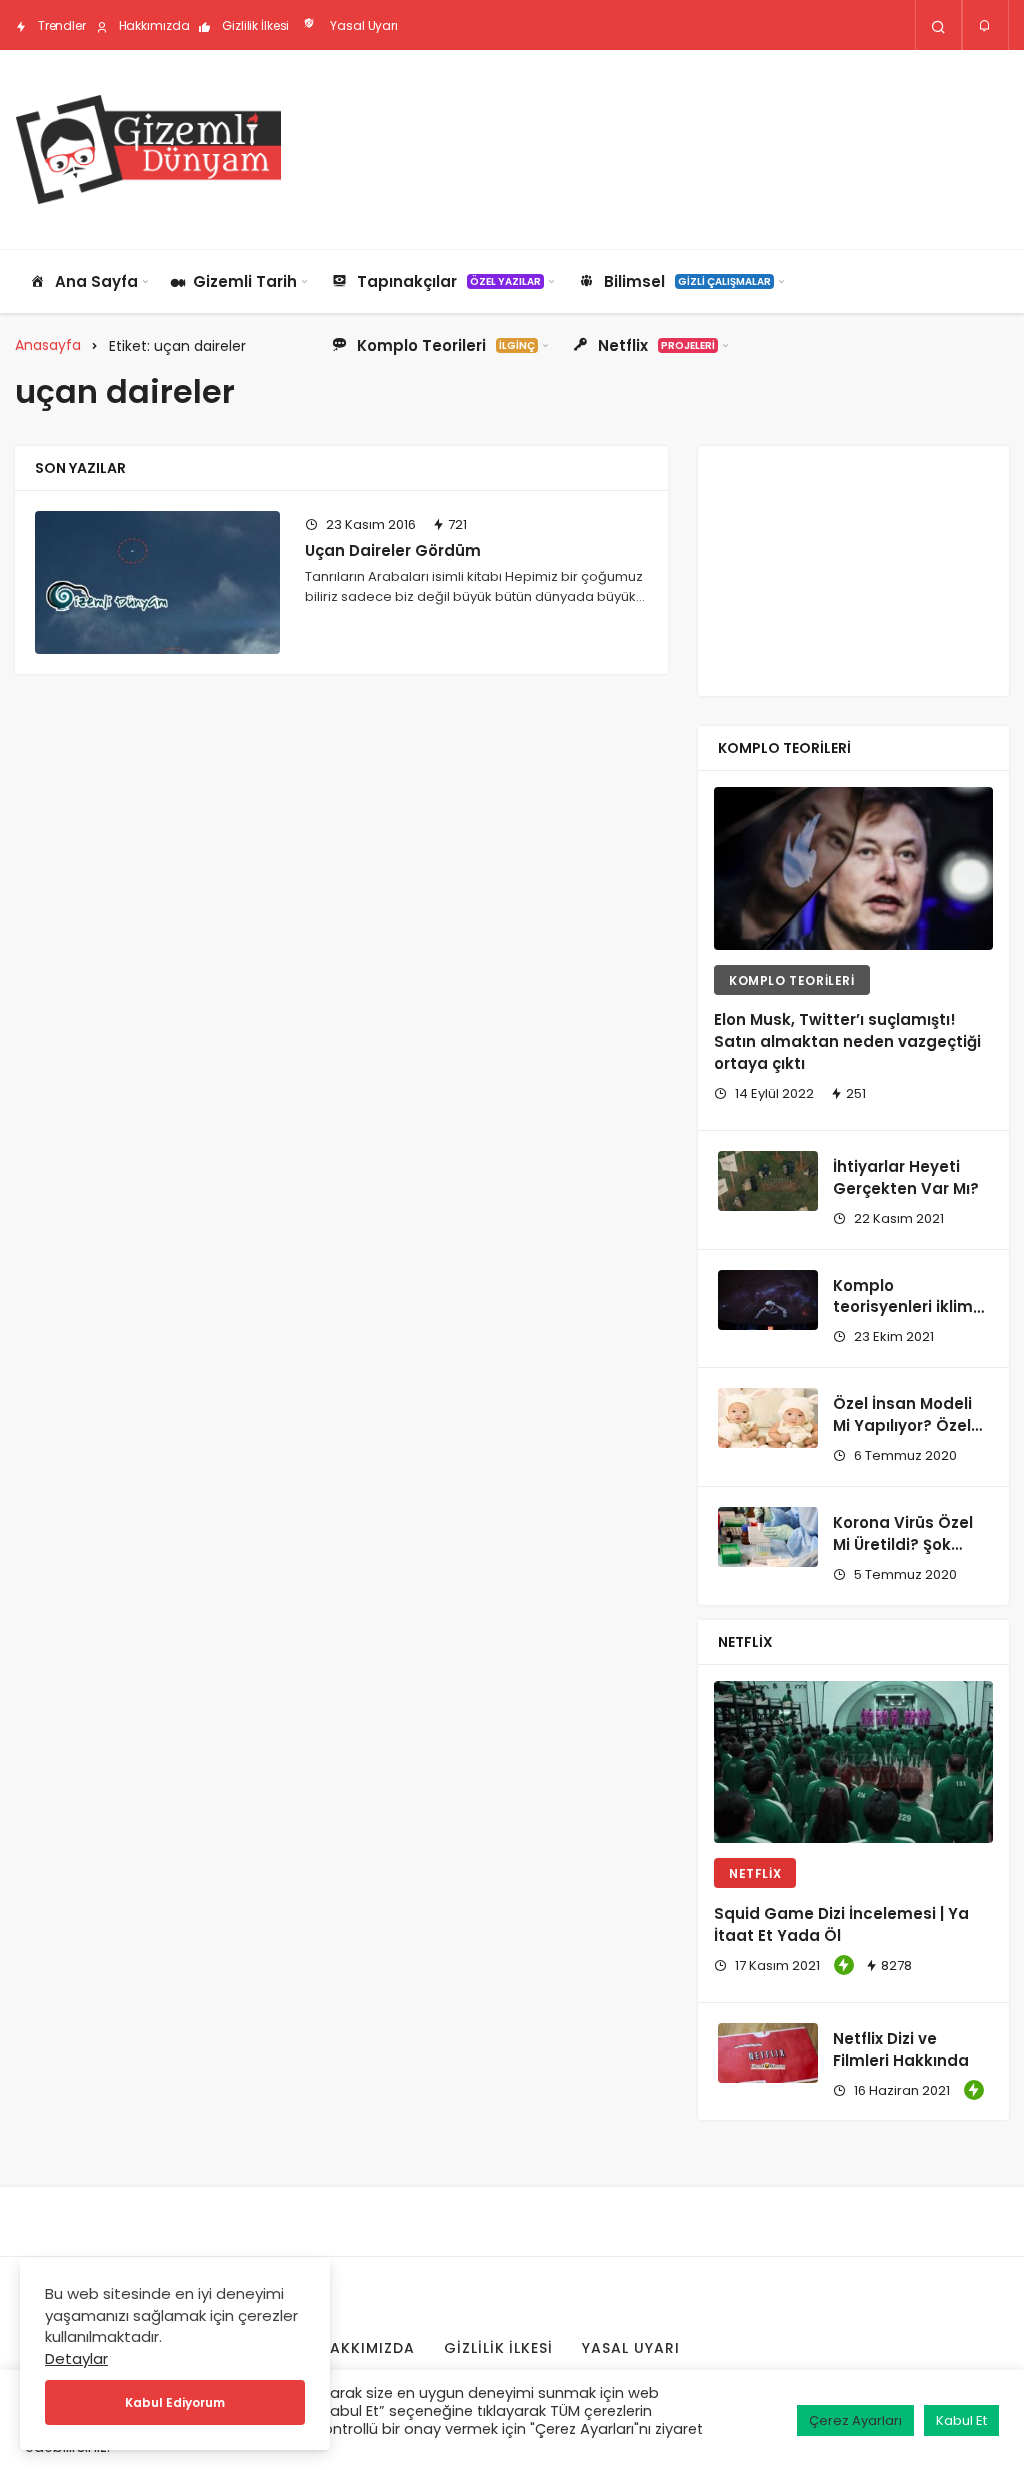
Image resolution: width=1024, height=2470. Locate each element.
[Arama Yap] (938, 26)
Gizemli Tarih (245, 281)
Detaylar (76, 2358)
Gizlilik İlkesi (254, 25)
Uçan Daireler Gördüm (393, 550)
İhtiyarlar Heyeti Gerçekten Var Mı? (906, 1177)
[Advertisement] (645, 147)
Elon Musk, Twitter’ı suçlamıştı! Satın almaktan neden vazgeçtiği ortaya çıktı (847, 1042)
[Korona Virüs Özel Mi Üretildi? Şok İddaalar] (768, 1537)
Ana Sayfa (96, 281)
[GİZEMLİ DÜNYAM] (148, 149)
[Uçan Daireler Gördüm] (157, 582)
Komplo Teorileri (446, 345)
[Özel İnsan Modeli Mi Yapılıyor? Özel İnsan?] (768, 1418)
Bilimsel (687, 281)
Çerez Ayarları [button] (855, 2420)
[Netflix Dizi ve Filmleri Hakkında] (768, 2053)
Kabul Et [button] (961, 2420)
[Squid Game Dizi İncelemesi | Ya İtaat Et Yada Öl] (853, 1762)
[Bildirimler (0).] (985, 26)
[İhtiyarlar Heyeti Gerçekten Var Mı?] (768, 1181)
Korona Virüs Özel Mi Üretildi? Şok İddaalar (903, 1544)
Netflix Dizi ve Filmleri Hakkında (901, 2049)
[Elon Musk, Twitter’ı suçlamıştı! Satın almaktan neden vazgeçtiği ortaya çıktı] (853, 868)
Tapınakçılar (449, 281)
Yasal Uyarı (362, 25)
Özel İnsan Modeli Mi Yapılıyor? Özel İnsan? (902, 1425)
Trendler (60, 25)
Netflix (656, 345)
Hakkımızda (153, 25)
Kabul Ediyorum (175, 2402)
